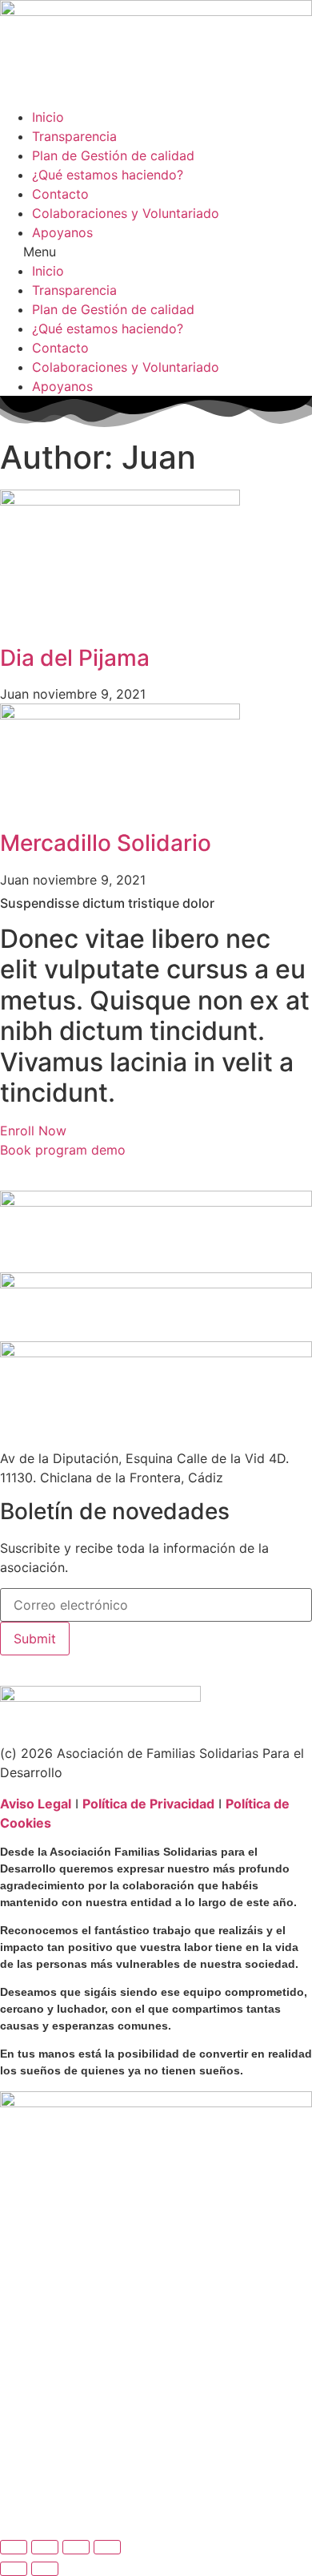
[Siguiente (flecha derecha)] (45, 2569)
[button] (156, 252)
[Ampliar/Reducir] (14, 2547)
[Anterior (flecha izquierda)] (14, 2569)
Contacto (60, 194)
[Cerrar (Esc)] (107, 2547)
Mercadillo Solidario (106, 843)
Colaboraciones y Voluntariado (126, 213)
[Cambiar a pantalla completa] (45, 2547)
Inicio (48, 117)
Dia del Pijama (75, 658)
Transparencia (74, 136)
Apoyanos (62, 232)
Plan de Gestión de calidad (113, 155)
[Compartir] (76, 2547)
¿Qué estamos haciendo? (108, 175)
